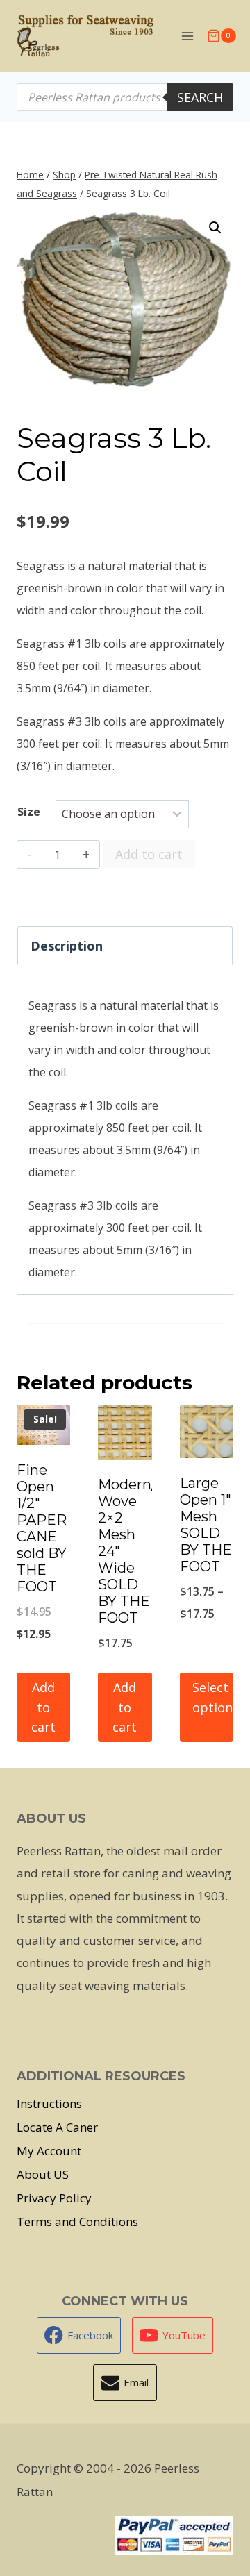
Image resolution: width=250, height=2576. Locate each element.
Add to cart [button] (43, 1707)
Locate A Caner (57, 2127)
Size (29, 812)
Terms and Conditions (77, 2222)
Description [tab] (67, 946)
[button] (215, 228)
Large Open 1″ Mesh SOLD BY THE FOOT (206, 1525)
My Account (49, 2151)
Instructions (49, 2104)
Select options (213, 1697)
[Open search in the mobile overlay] (125, 97)
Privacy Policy (54, 2198)
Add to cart (149, 854)
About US (43, 2174)
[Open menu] (187, 36)
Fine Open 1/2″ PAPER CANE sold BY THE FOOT (42, 1528)
